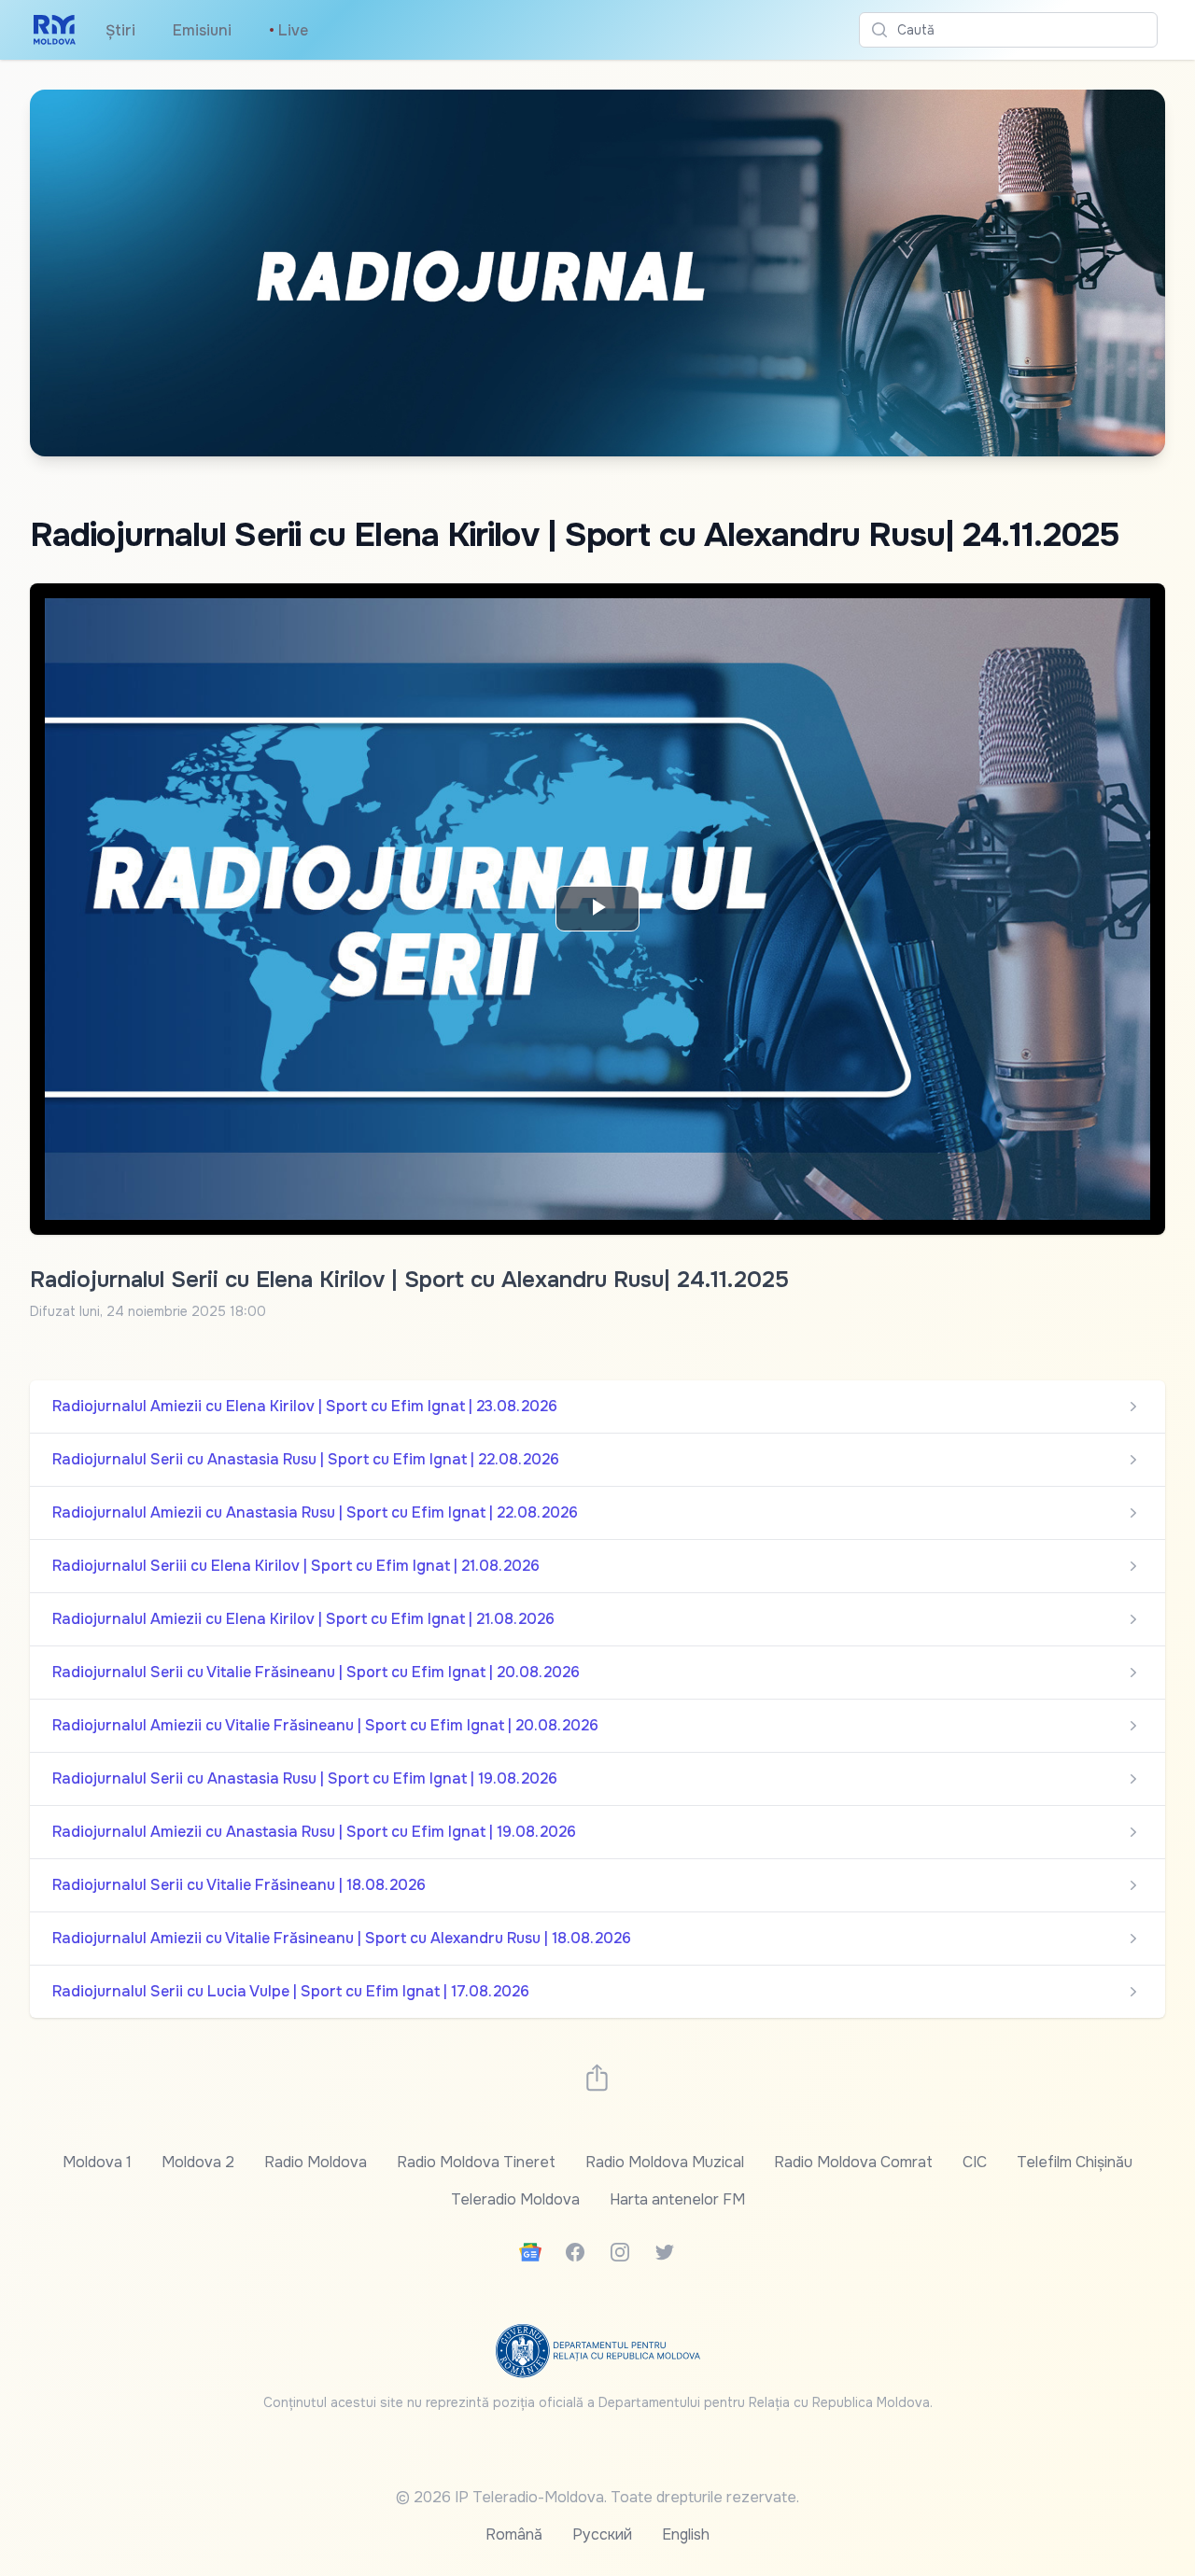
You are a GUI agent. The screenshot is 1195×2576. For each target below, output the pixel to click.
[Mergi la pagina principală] (55, 30)
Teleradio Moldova (515, 2199)
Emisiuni (202, 30)
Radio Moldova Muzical (665, 2162)
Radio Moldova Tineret (476, 2162)
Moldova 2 (198, 2162)
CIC (975, 2162)
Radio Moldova (316, 2162)
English (686, 2534)
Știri (120, 30)
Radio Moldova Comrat (853, 2162)
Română (514, 2534)
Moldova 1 (97, 2162)
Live (288, 30)
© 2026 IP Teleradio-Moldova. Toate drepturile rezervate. (597, 2497)
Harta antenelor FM (677, 2199)
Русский (602, 2534)
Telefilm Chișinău (1075, 2162)
